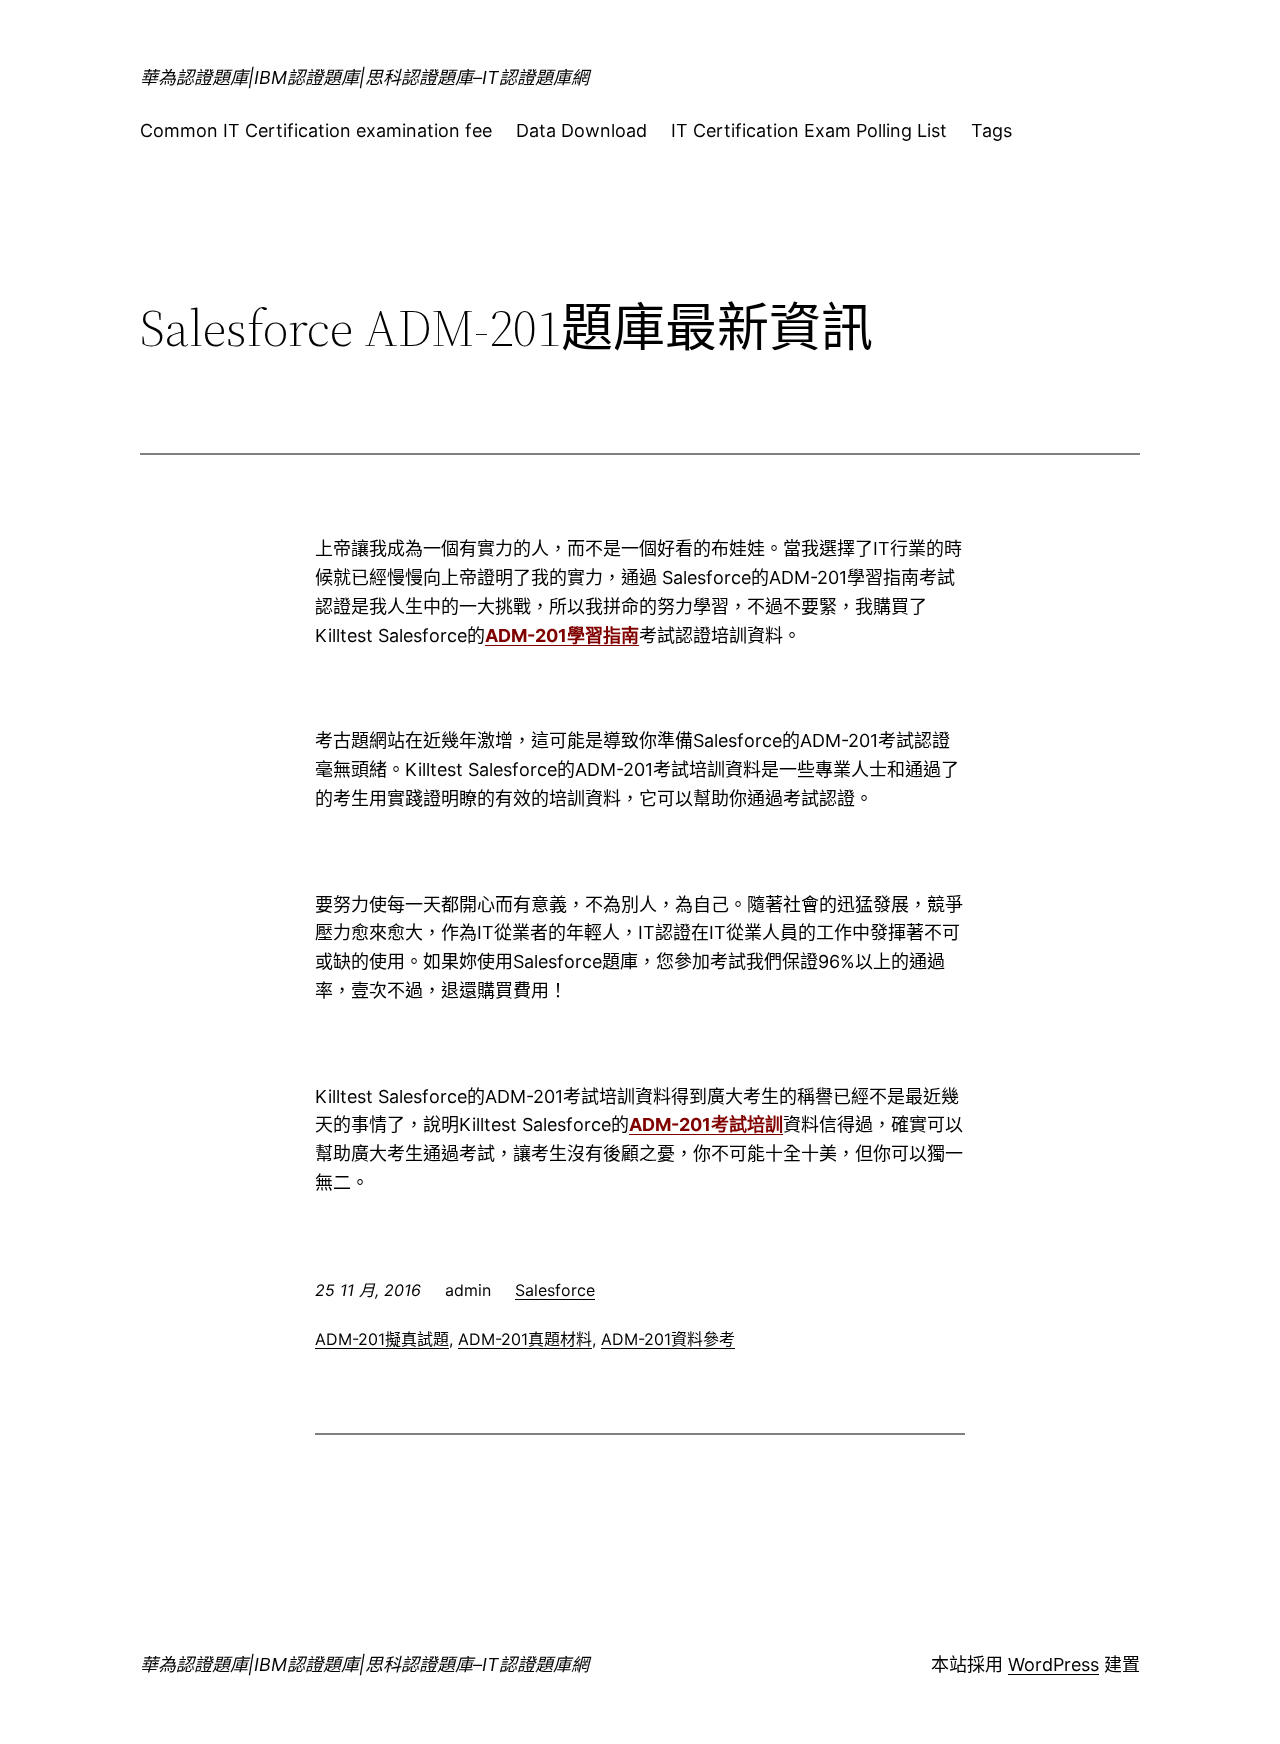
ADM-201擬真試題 (382, 1339)
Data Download (581, 130)
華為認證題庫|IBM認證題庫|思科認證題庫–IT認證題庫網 (364, 77)
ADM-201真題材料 (525, 1339)
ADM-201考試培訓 (706, 1124)
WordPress (1053, 1664)
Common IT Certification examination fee (316, 130)
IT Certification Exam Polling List (809, 130)
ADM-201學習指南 (562, 635)
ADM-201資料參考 (668, 1339)
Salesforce (555, 1290)
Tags (991, 130)
